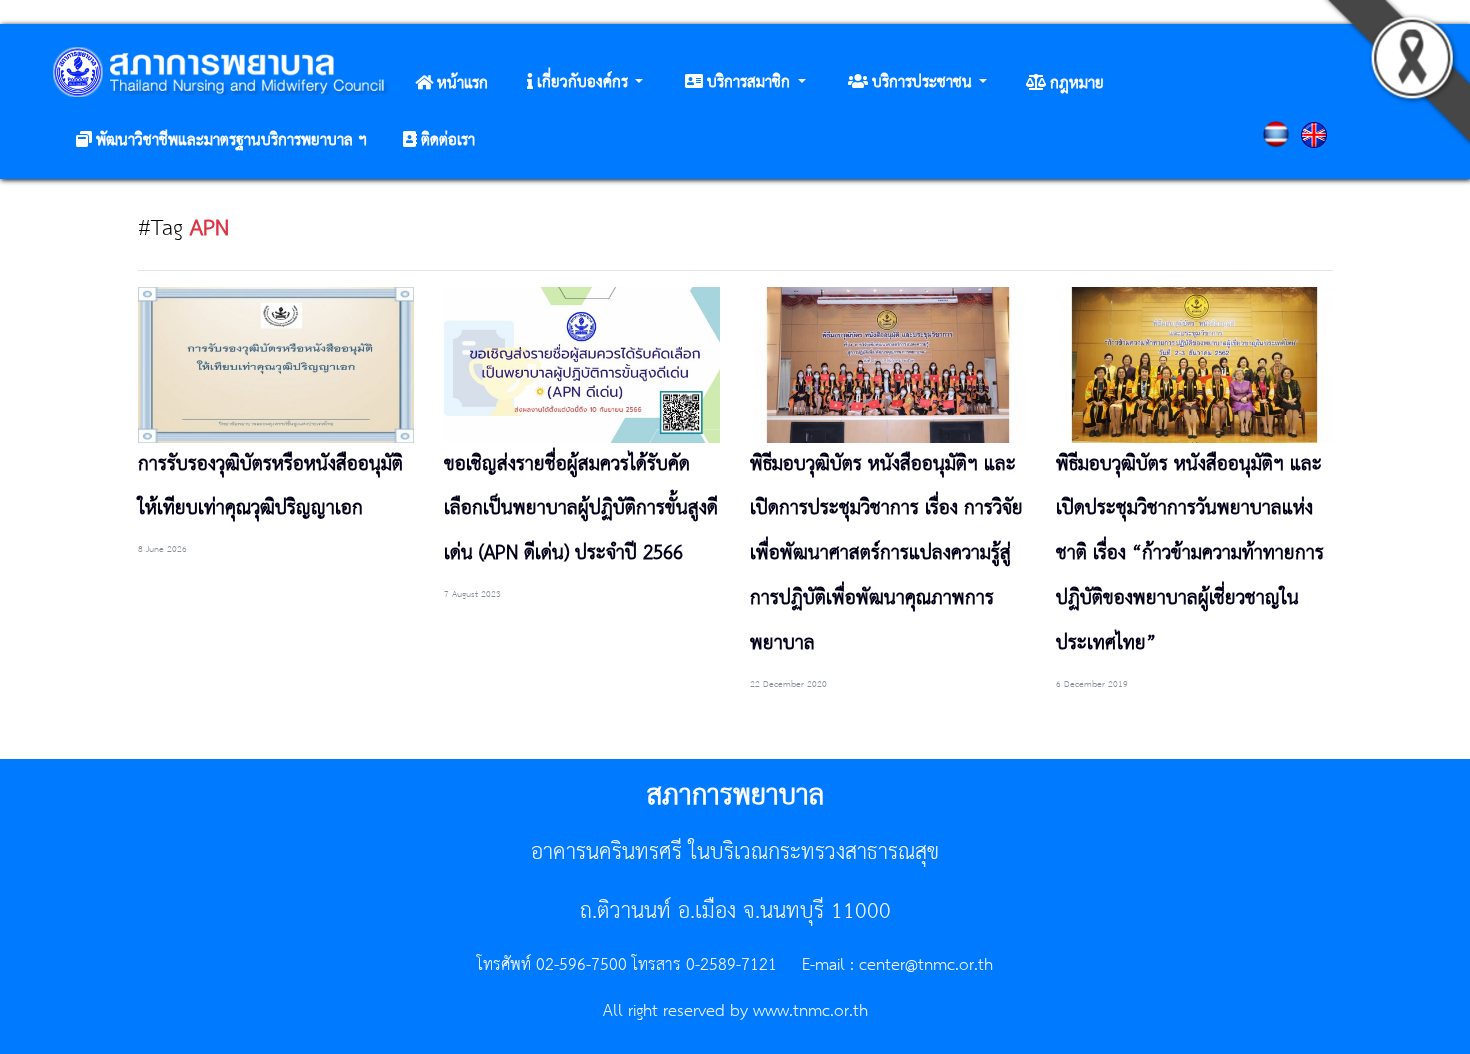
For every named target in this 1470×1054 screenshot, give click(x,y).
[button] (585, 83)
